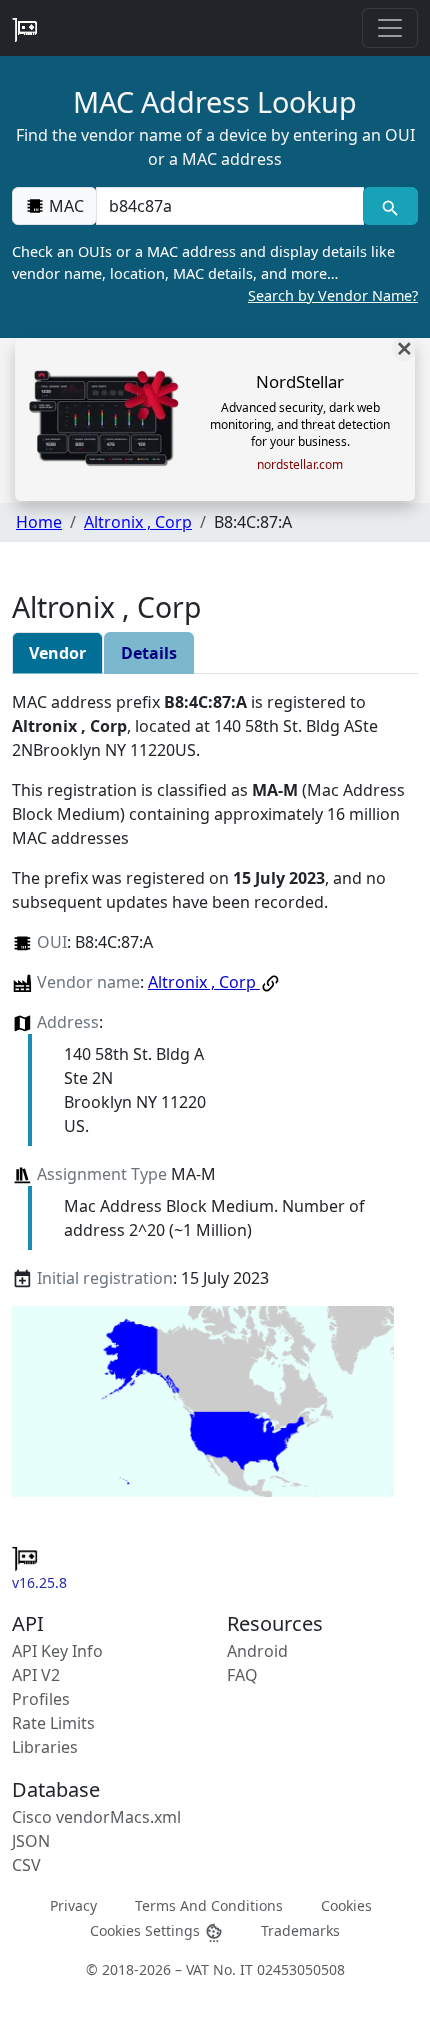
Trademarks (300, 1930)
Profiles (41, 1699)
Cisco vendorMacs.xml (96, 1817)
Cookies (346, 1905)
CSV (26, 1865)
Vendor (57, 653)
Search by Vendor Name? (333, 295)
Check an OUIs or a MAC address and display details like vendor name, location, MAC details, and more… (215, 273)
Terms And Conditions (209, 1905)
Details (149, 653)
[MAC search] (390, 206)
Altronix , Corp (138, 522)
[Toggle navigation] (390, 28)
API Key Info (57, 1651)
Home (39, 522)
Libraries (45, 1747)
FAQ (242, 1675)
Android (257, 1651)
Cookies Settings (147, 1930)
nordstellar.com (300, 465)
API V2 (36, 1675)
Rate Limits (53, 1723)
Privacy (73, 1905)
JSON (31, 1841)
